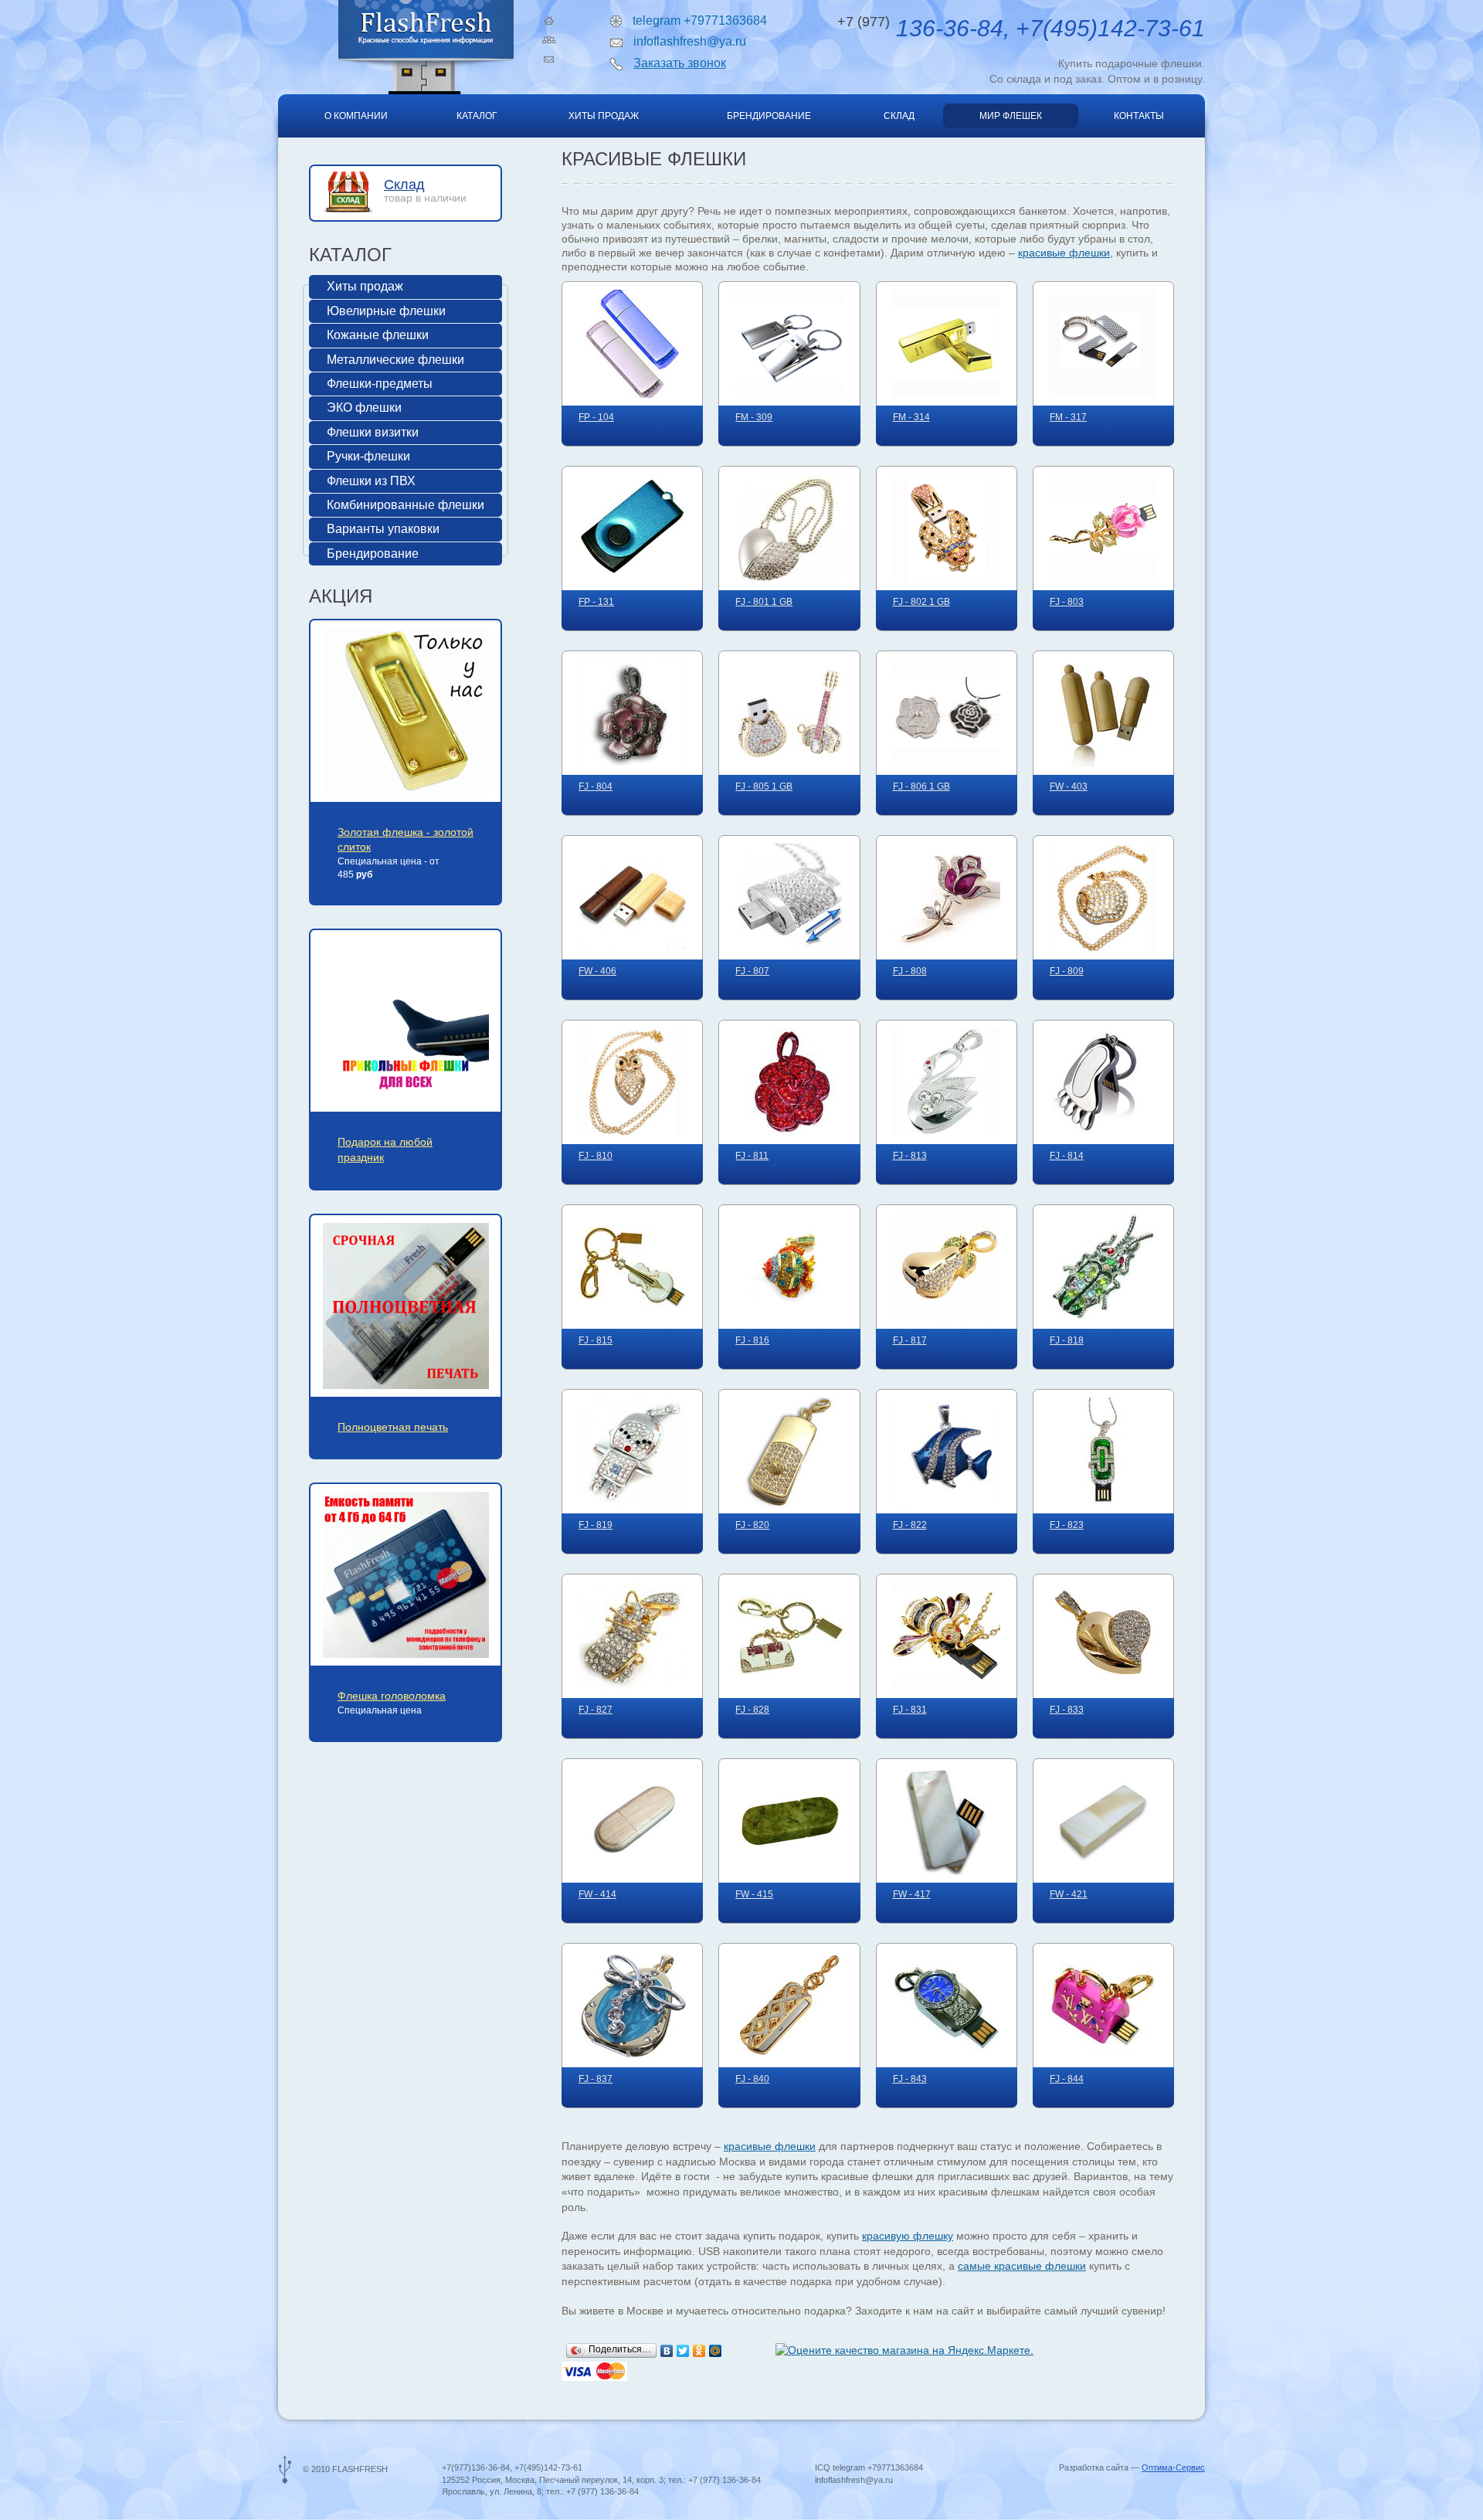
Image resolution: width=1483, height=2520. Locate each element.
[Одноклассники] (699, 2351)
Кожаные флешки (378, 335)
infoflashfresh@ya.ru (690, 41)
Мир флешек (1011, 116)
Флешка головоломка (392, 1696)
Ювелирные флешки (386, 311)
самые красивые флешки (1022, 2266)
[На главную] (549, 20)
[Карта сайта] (549, 40)
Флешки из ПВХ (371, 481)
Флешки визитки (373, 432)
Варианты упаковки (383, 529)
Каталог (477, 116)
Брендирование (769, 116)
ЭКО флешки (364, 408)
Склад (899, 116)
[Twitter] (683, 2351)
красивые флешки (1064, 253)
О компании (356, 116)
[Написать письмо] (549, 59)
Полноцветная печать (393, 1427)
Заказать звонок (680, 63)
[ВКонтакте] (667, 2351)
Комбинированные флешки (406, 505)
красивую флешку (908, 2236)
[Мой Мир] (716, 2351)
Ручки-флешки (368, 456)
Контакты (1139, 116)
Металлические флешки (395, 360)
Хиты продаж (604, 116)
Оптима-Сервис (1173, 2467)
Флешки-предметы (380, 384)
